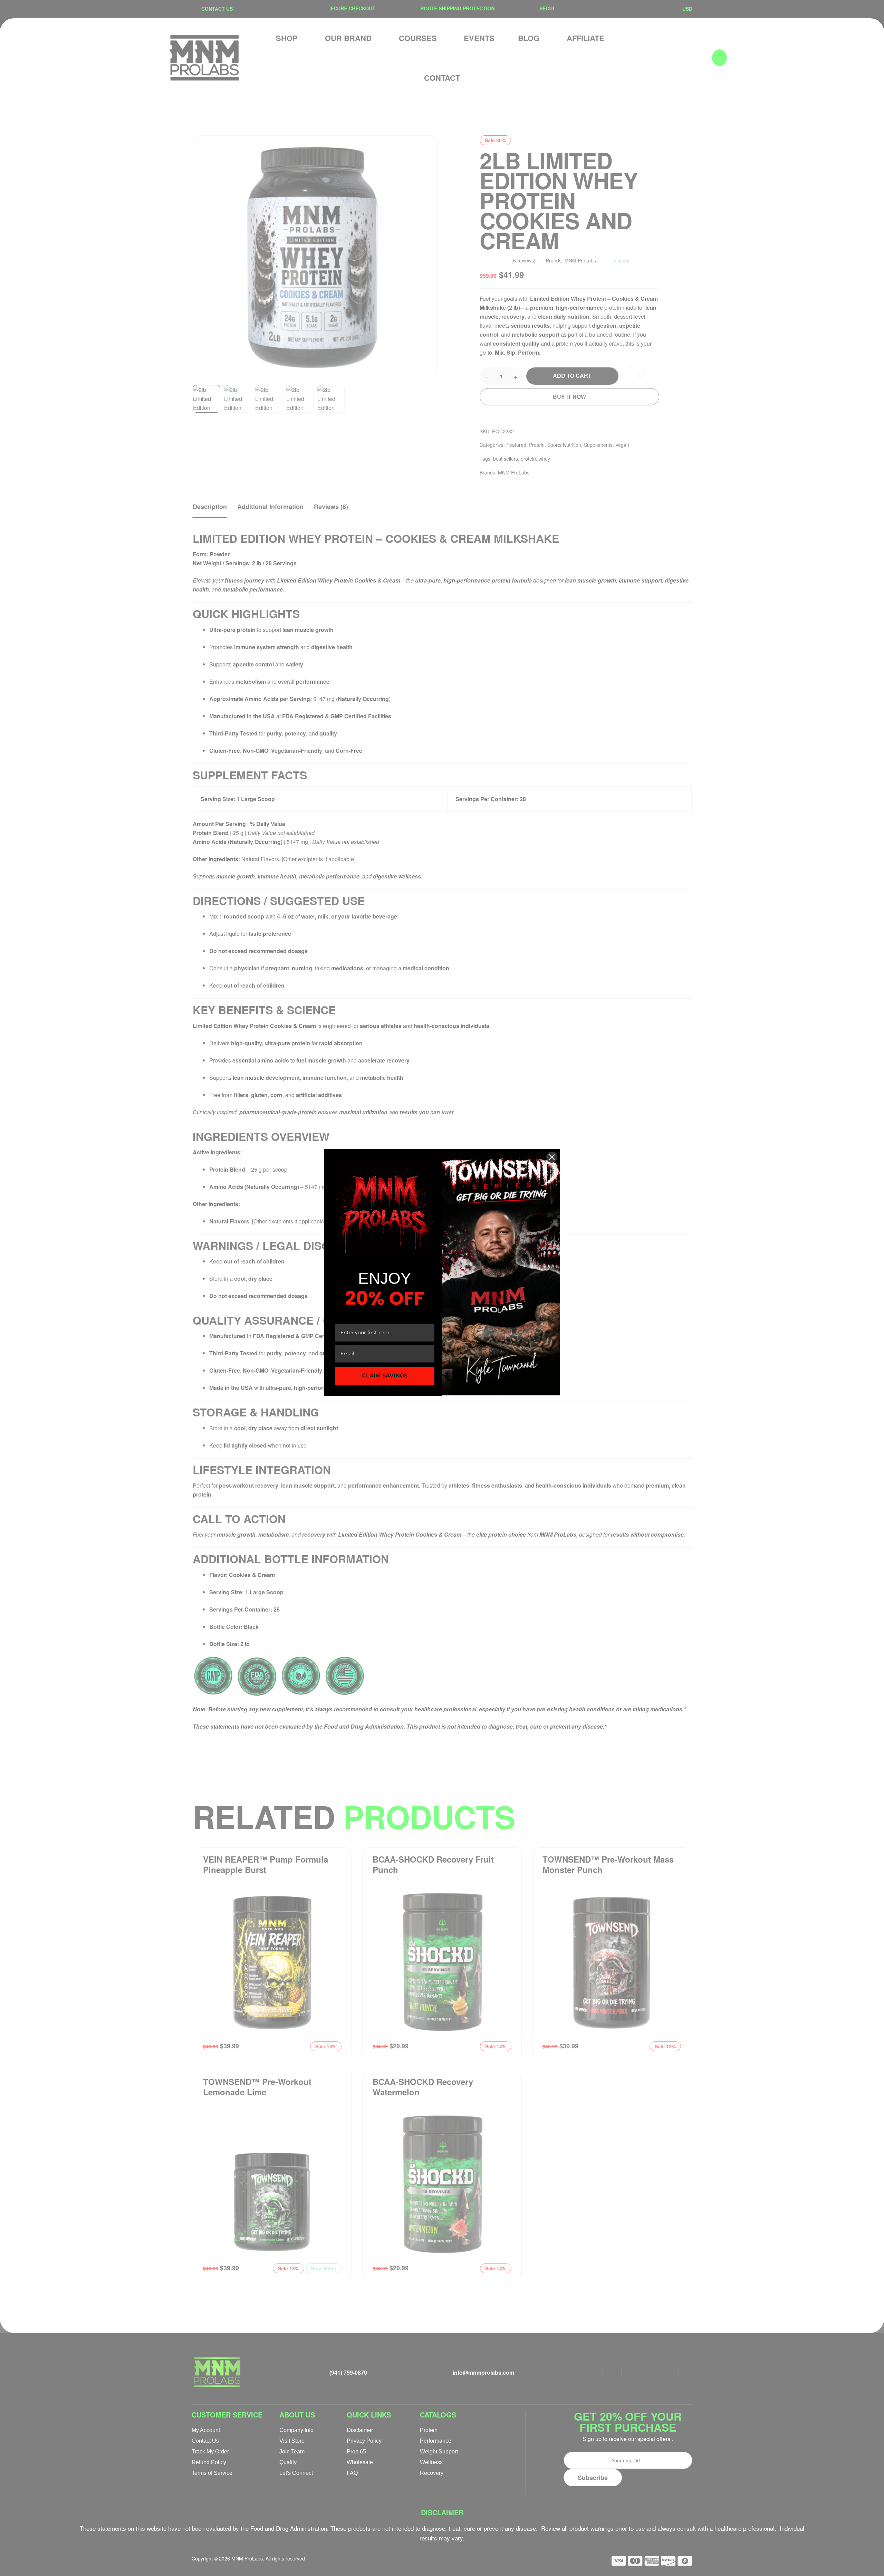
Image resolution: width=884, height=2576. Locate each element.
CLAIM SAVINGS (385, 1376)
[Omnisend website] (442, 1411)
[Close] (552, 1157)
